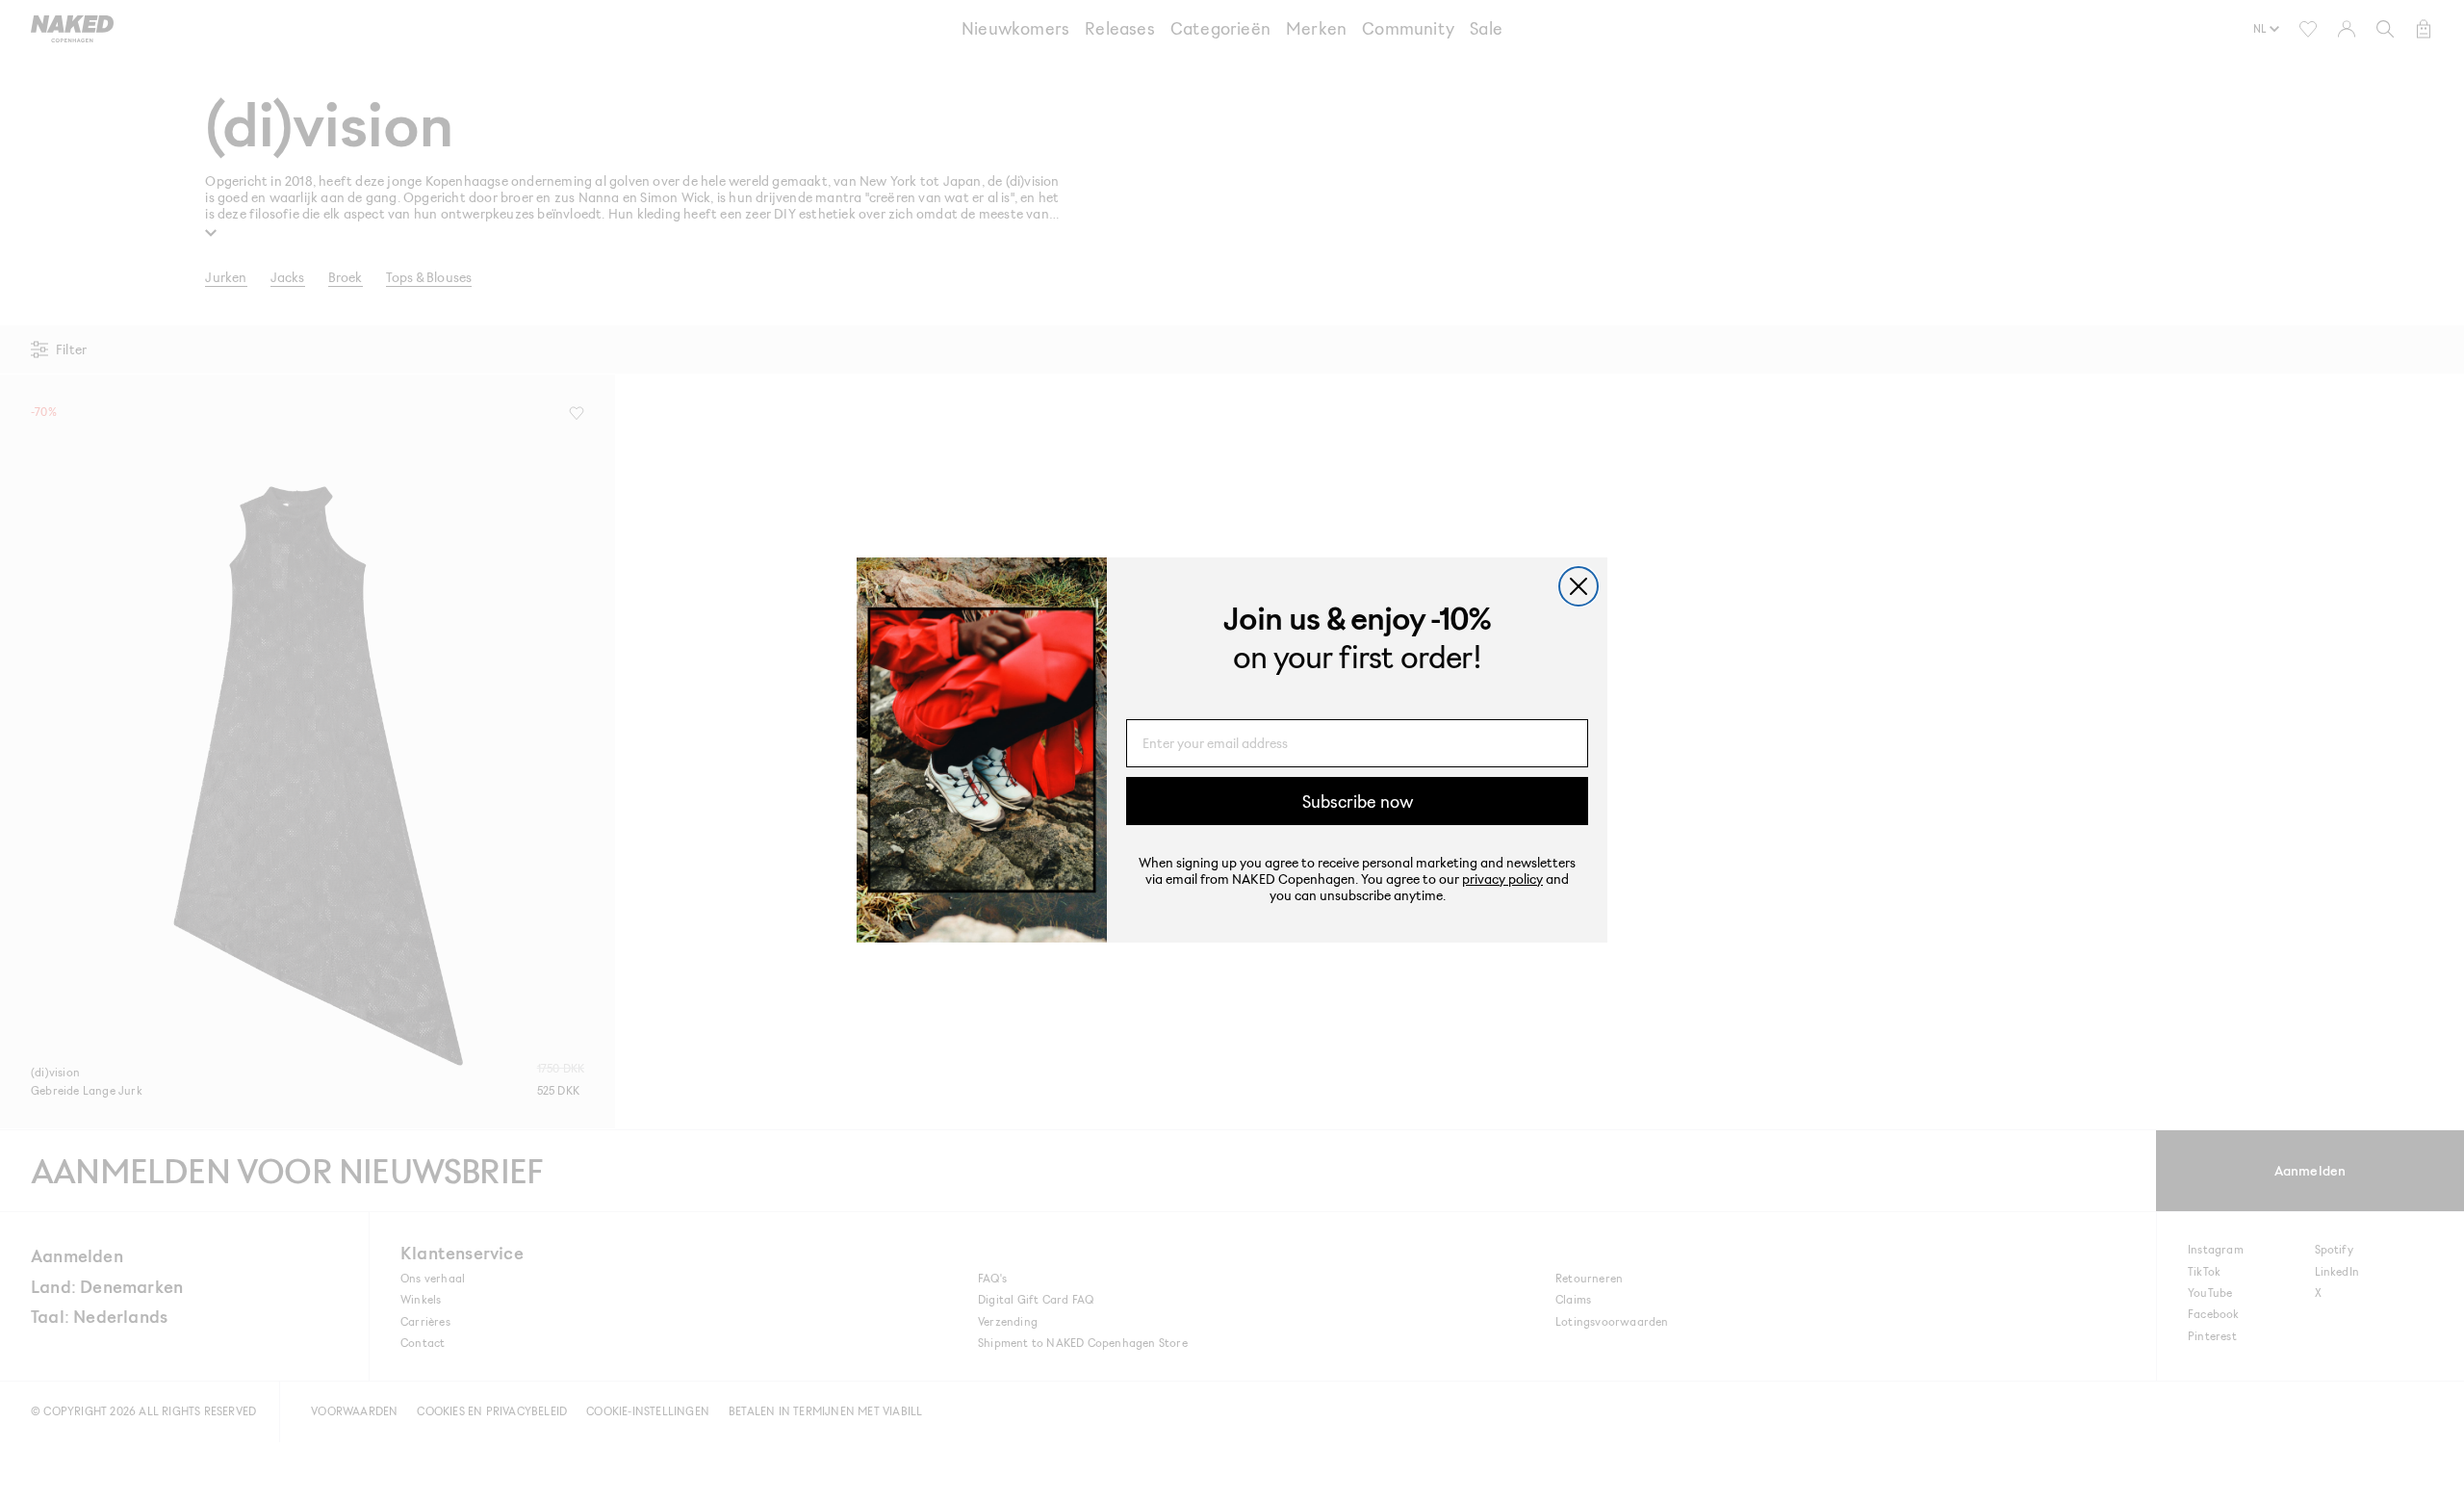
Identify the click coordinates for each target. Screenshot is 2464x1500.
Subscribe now (1358, 801)
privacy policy (1502, 879)
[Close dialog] (1578, 586)
